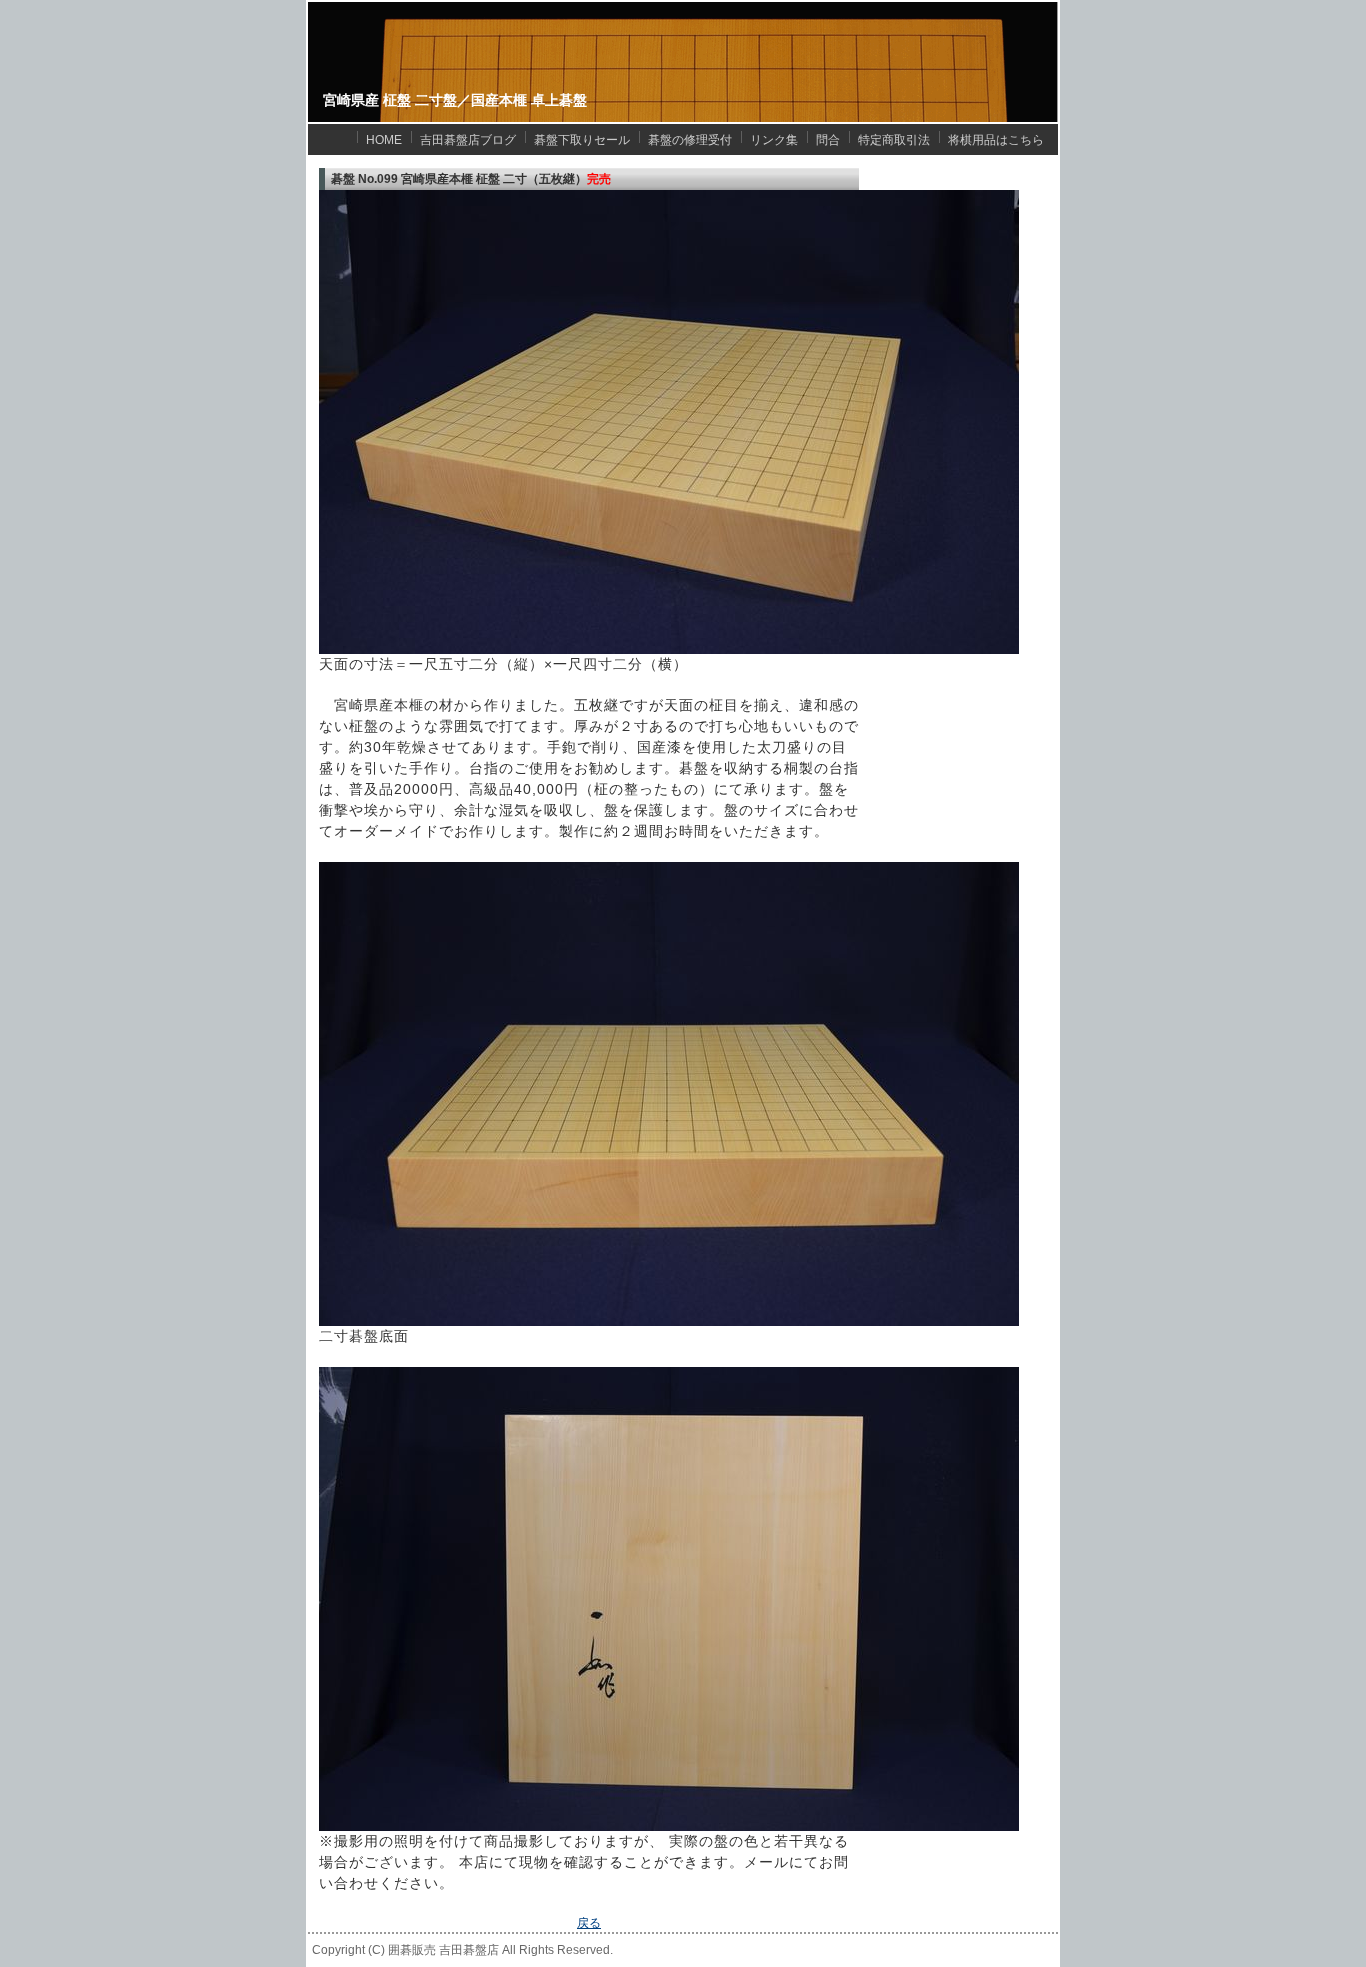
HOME (384, 140)
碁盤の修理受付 (690, 140)
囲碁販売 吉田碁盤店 (443, 1950)
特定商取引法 (894, 140)
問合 (828, 140)
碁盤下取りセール (582, 140)
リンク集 (774, 140)
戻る (589, 1923)
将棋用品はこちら (996, 140)
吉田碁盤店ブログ (468, 140)
